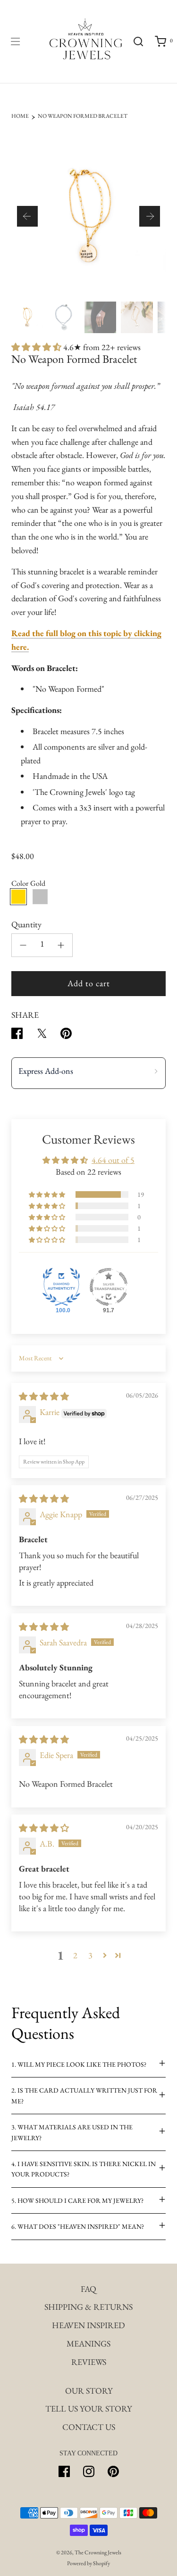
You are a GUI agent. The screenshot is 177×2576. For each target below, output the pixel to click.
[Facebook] (64, 2471)
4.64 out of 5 (113, 1160)
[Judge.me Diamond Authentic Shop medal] (61, 1287)
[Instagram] (89, 2471)
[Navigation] (15, 41)
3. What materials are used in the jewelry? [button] (72, 2132)
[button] (27, 216)
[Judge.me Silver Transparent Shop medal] (109, 1287)
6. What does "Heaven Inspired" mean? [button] (78, 2226)
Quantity (26, 924)
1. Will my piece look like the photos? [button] (79, 2064)
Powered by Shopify (88, 2563)
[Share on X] (42, 1035)
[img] (44, 1396)
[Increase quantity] (61, 945)
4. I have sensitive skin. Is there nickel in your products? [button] (84, 2169)
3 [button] (90, 1955)
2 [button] (75, 1955)
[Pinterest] (113, 2471)
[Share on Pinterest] (66, 1035)
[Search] (138, 41)
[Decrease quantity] (23, 945)
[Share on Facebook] (17, 1035)
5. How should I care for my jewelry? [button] (77, 2200)
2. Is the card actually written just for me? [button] (84, 2095)
